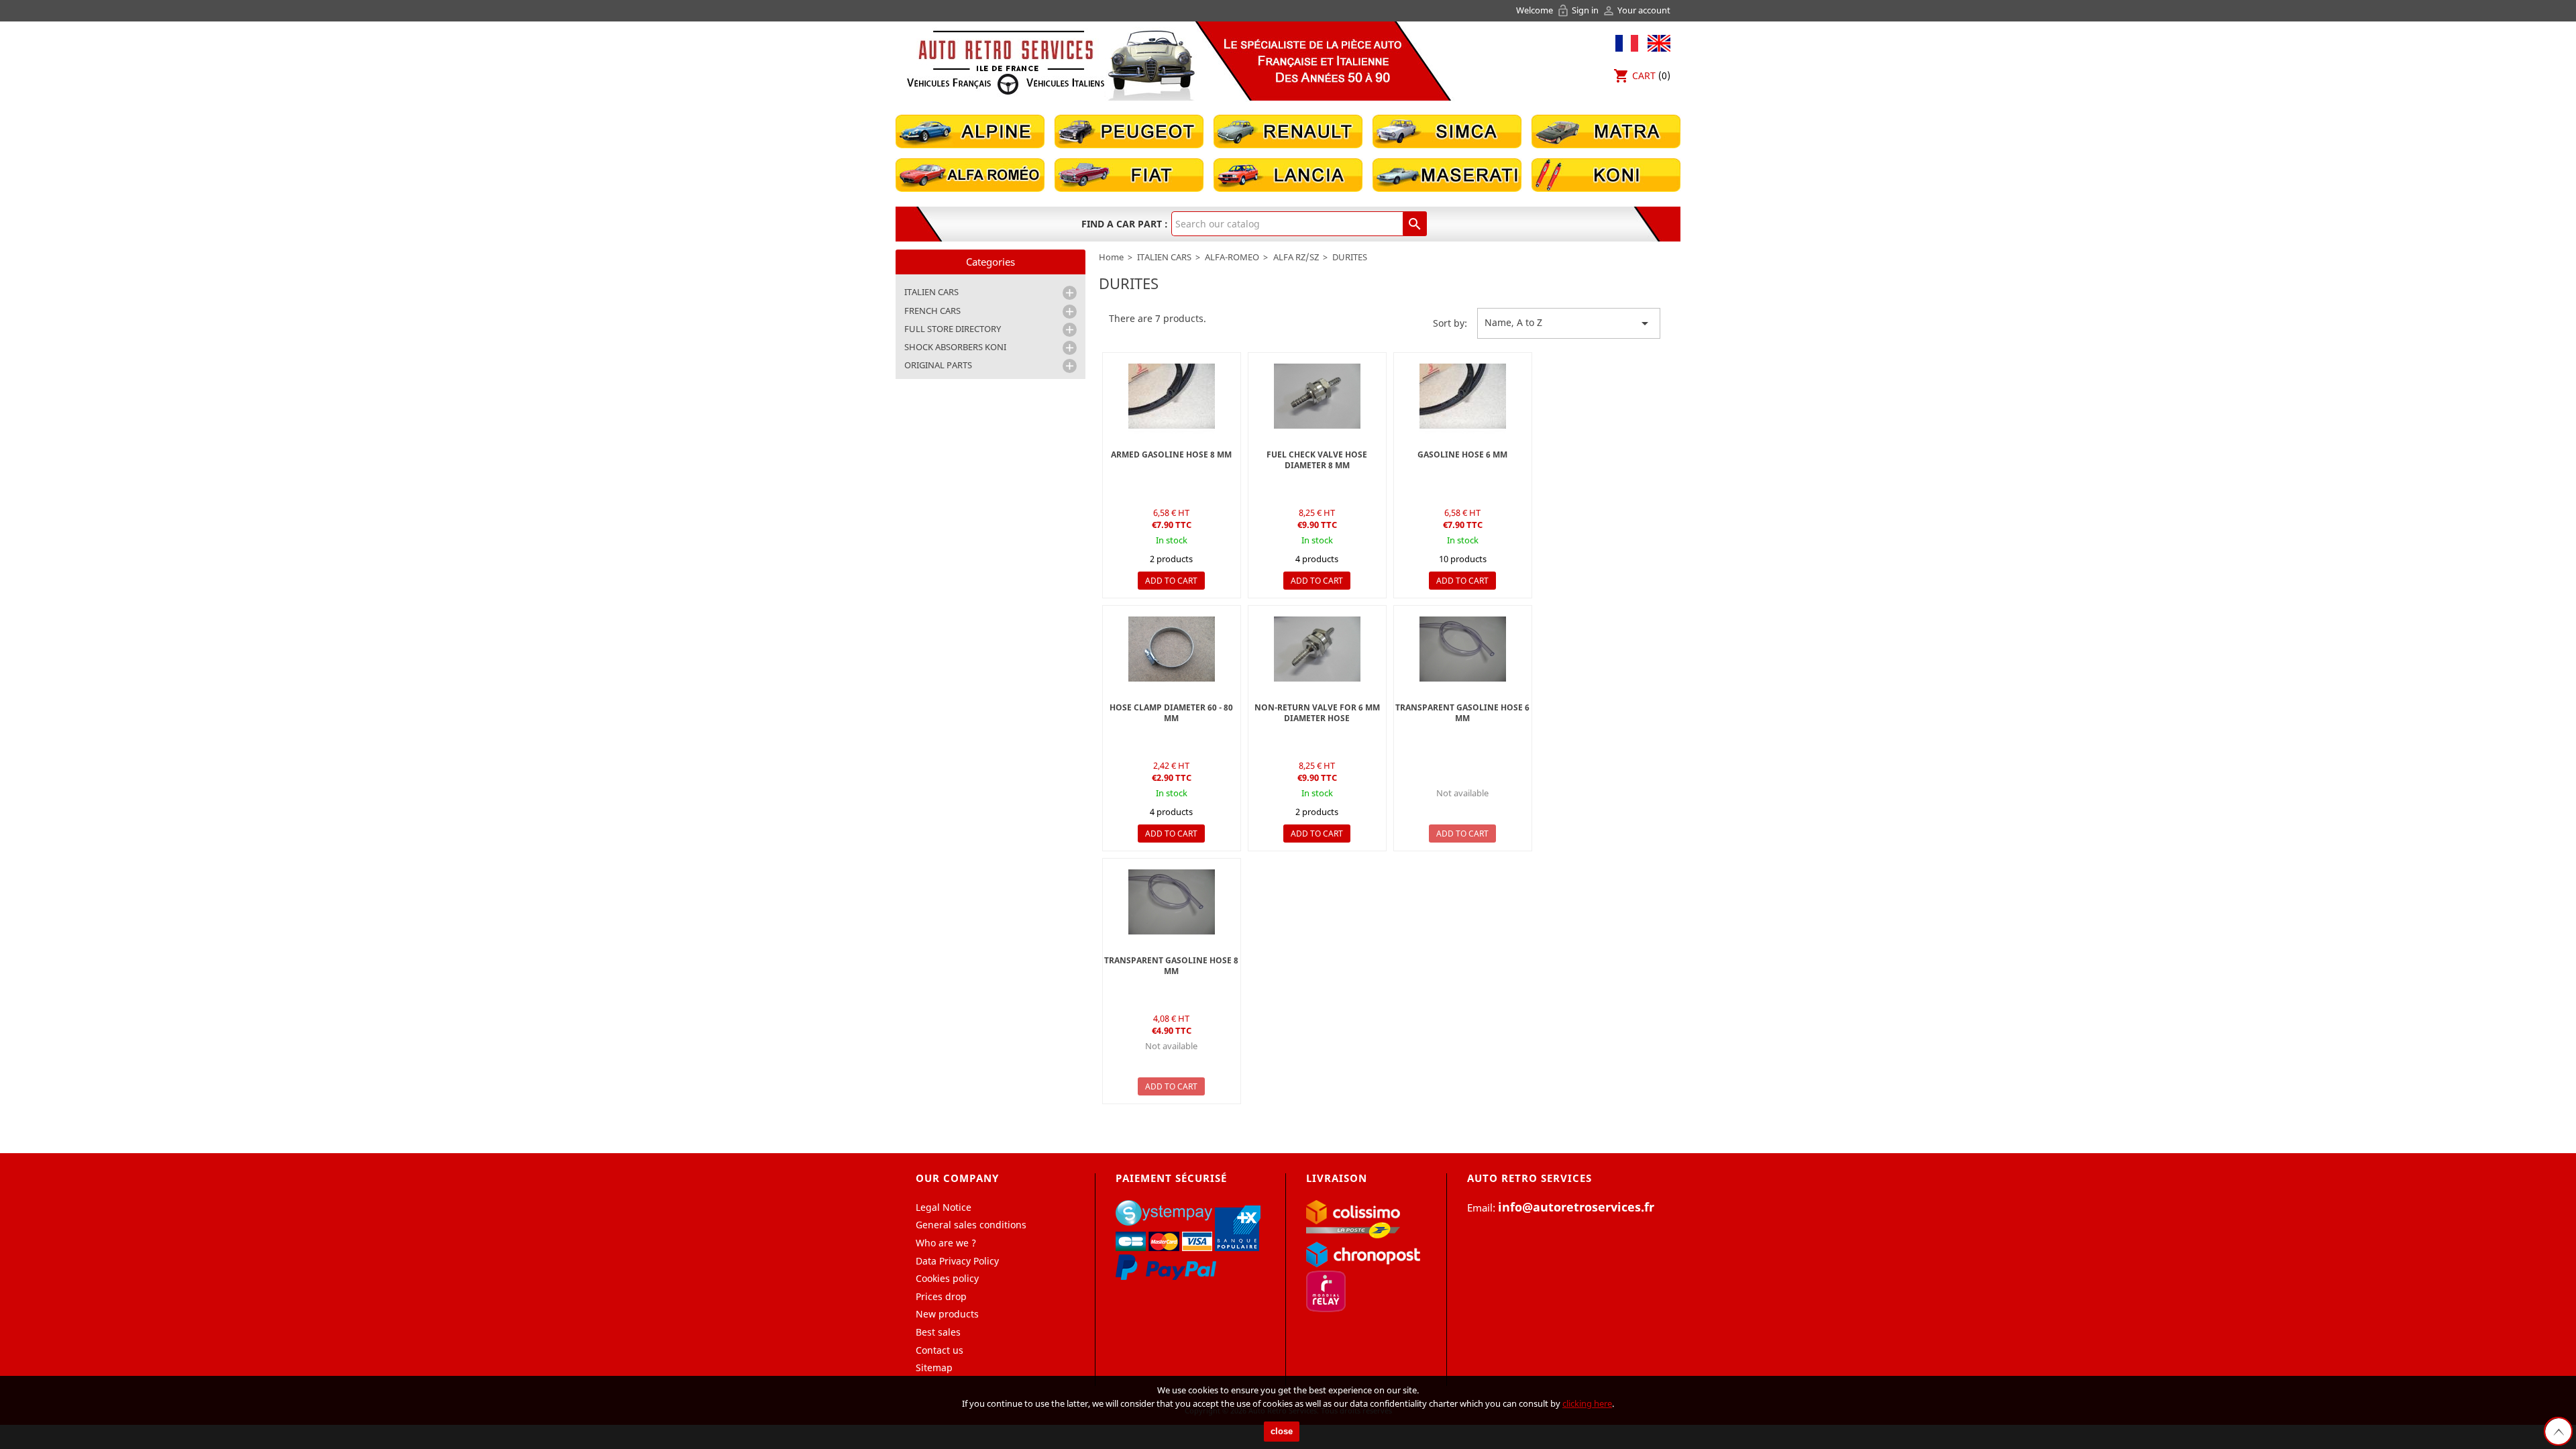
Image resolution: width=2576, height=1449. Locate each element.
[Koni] (1606, 174)
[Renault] (1288, 130)
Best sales (938, 1332)
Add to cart (1171, 581)
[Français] (1627, 42)
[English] (1656, 42)
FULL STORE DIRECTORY (953, 329)
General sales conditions (971, 1225)
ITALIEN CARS (931, 292)
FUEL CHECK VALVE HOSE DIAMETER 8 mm (1317, 460)
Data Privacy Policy (957, 1261)
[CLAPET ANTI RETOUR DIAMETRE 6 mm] (1317, 396)
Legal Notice (944, 1207)
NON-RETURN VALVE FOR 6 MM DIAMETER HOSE (1317, 713)
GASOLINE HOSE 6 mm (1462, 454)
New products (947, 1314)
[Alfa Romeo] (970, 174)
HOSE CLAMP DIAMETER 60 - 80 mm (1171, 713)
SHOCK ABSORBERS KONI (955, 347)
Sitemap (934, 1367)
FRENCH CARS (932, 311)
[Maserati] (1447, 174)
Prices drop (941, 1296)
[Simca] (1447, 130)
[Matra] (1606, 130)
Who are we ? (946, 1243)
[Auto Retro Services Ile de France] (1006, 62)
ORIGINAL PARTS (938, 365)
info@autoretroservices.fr (1576, 1207)
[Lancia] (1288, 174)
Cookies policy (947, 1278)
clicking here (1587, 1403)
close (1282, 1431)
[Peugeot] (1129, 130)
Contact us (940, 1350)
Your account (1636, 10)
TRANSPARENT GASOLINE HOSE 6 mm (1462, 713)
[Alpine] (970, 130)
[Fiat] (1129, 174)
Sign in (1578, 10)
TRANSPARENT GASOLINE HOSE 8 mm (1171, 966)
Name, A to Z (1569, 323)
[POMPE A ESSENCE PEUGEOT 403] (1172, 396)
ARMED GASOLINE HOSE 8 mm (1171, 454)
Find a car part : (1125, 224)
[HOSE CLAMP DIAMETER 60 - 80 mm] (1172, 649)
